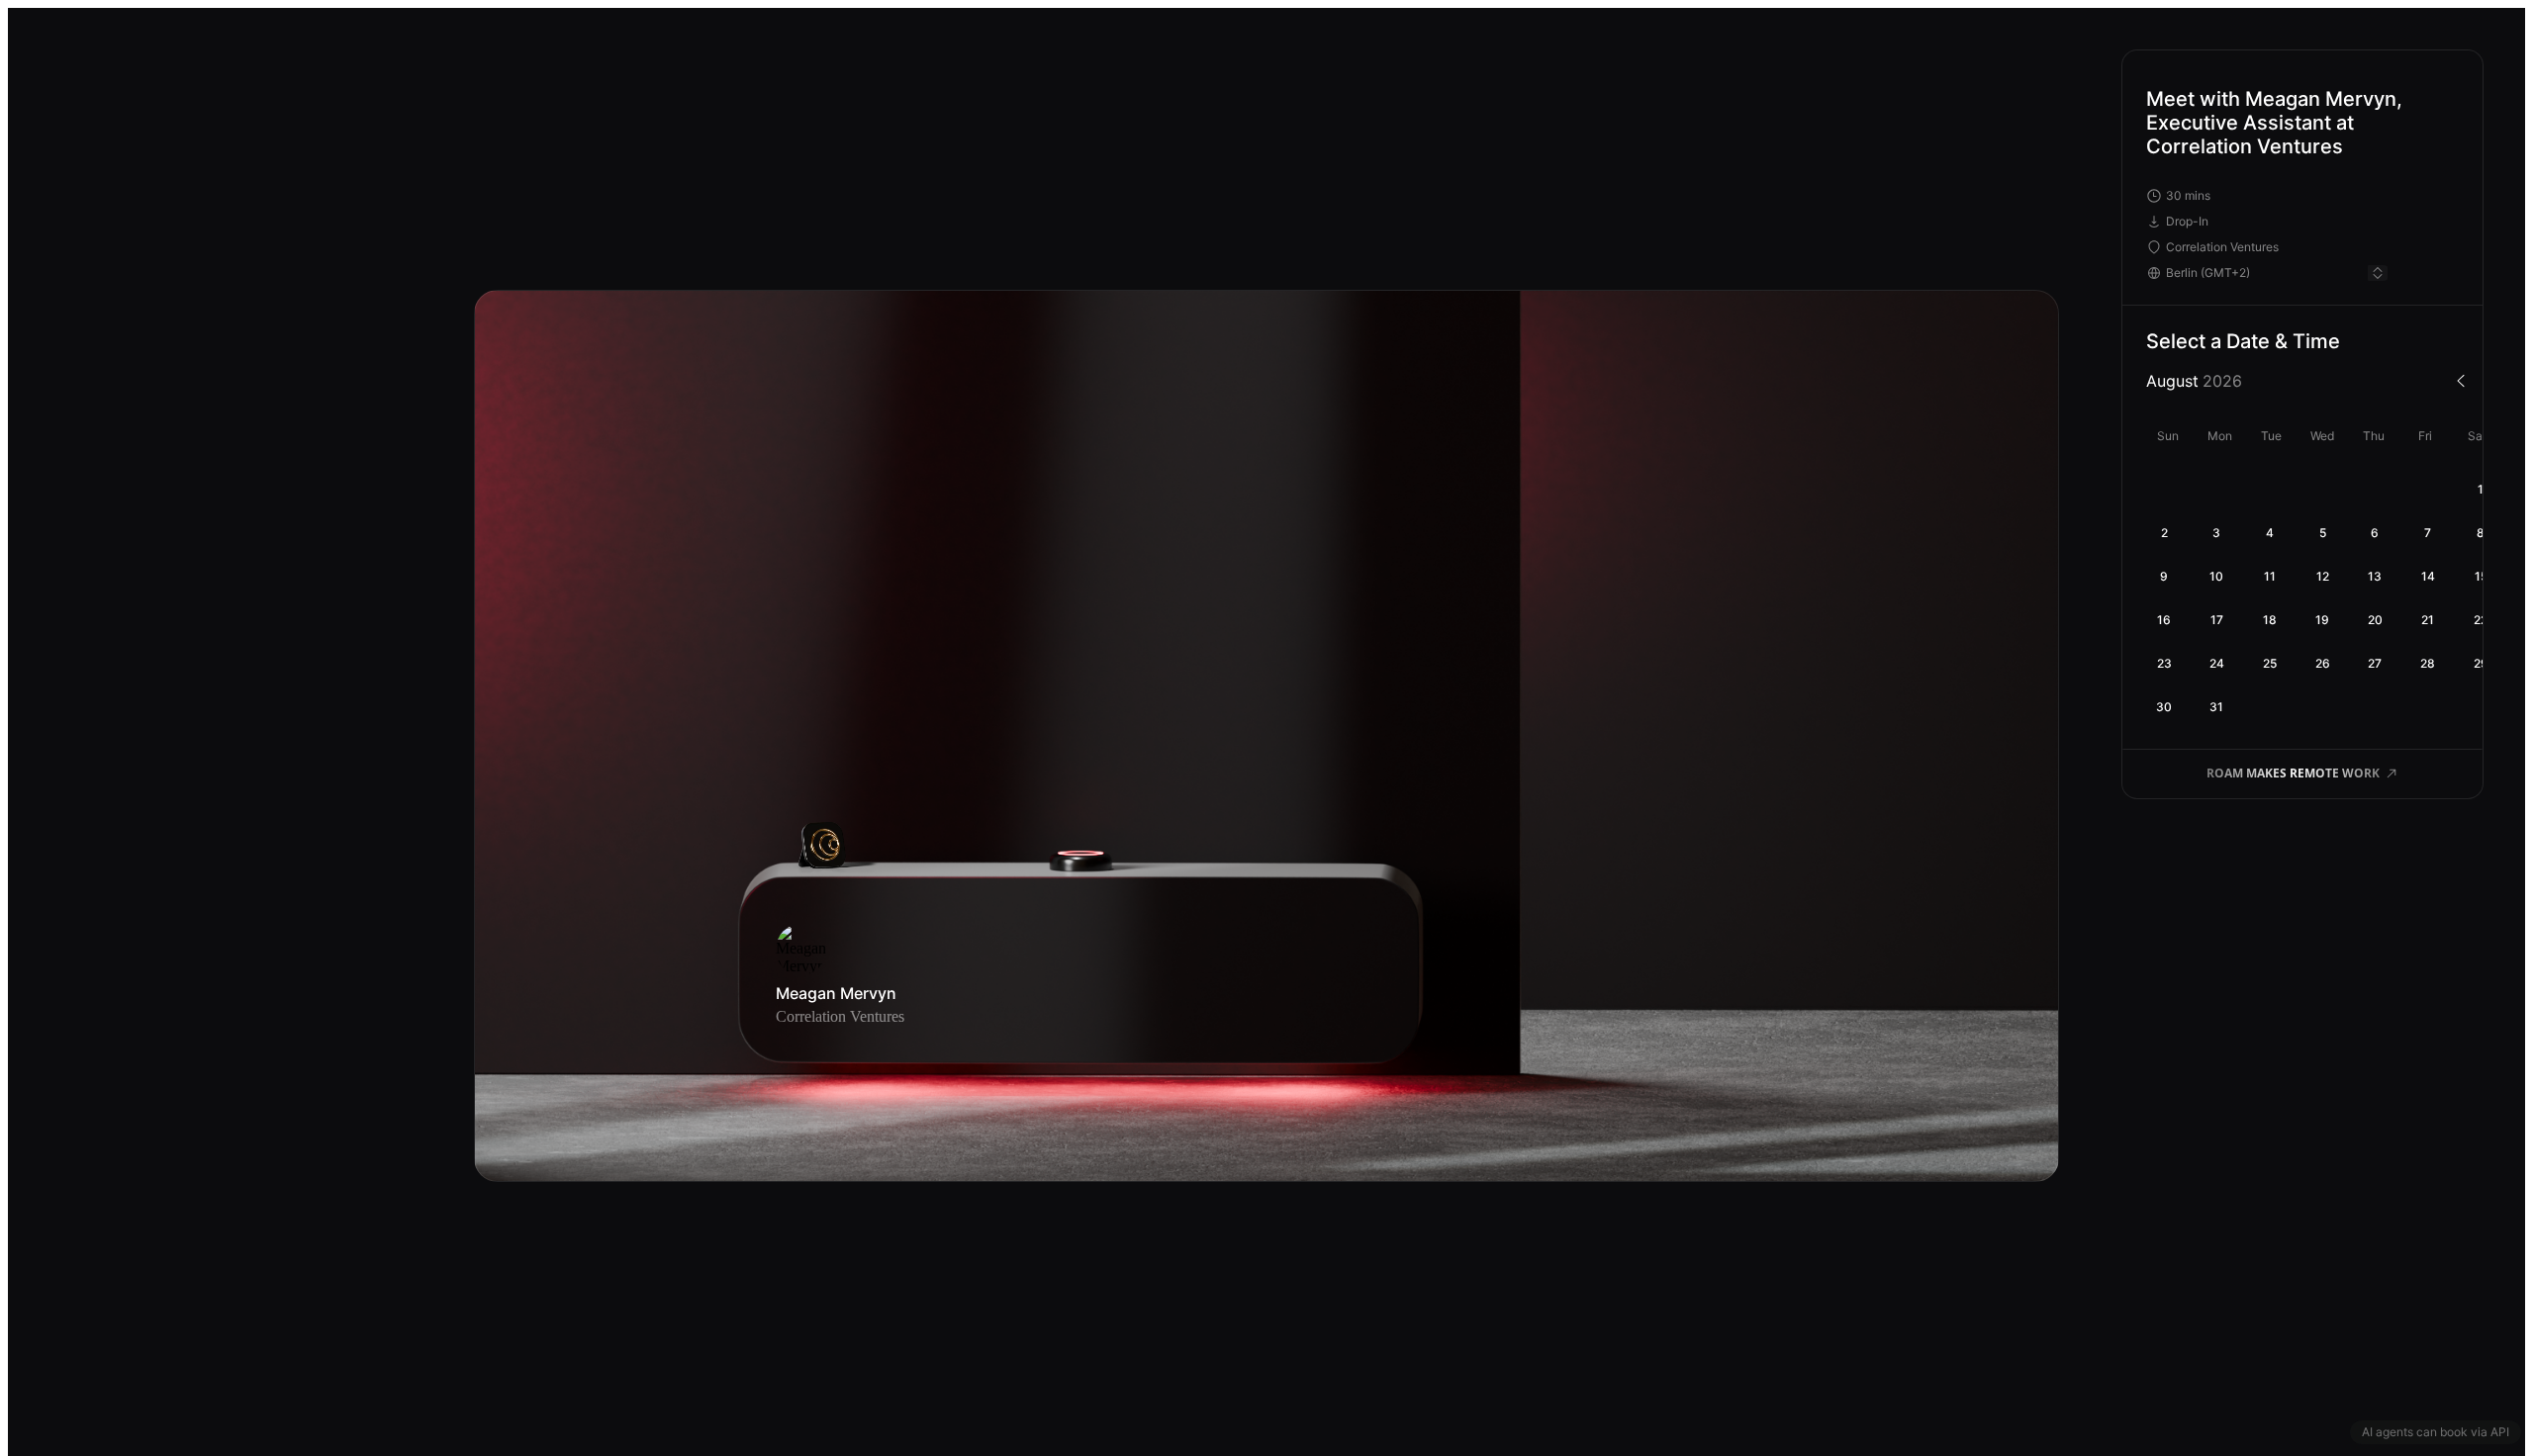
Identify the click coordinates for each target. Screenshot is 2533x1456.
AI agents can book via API (2436, 1432)
